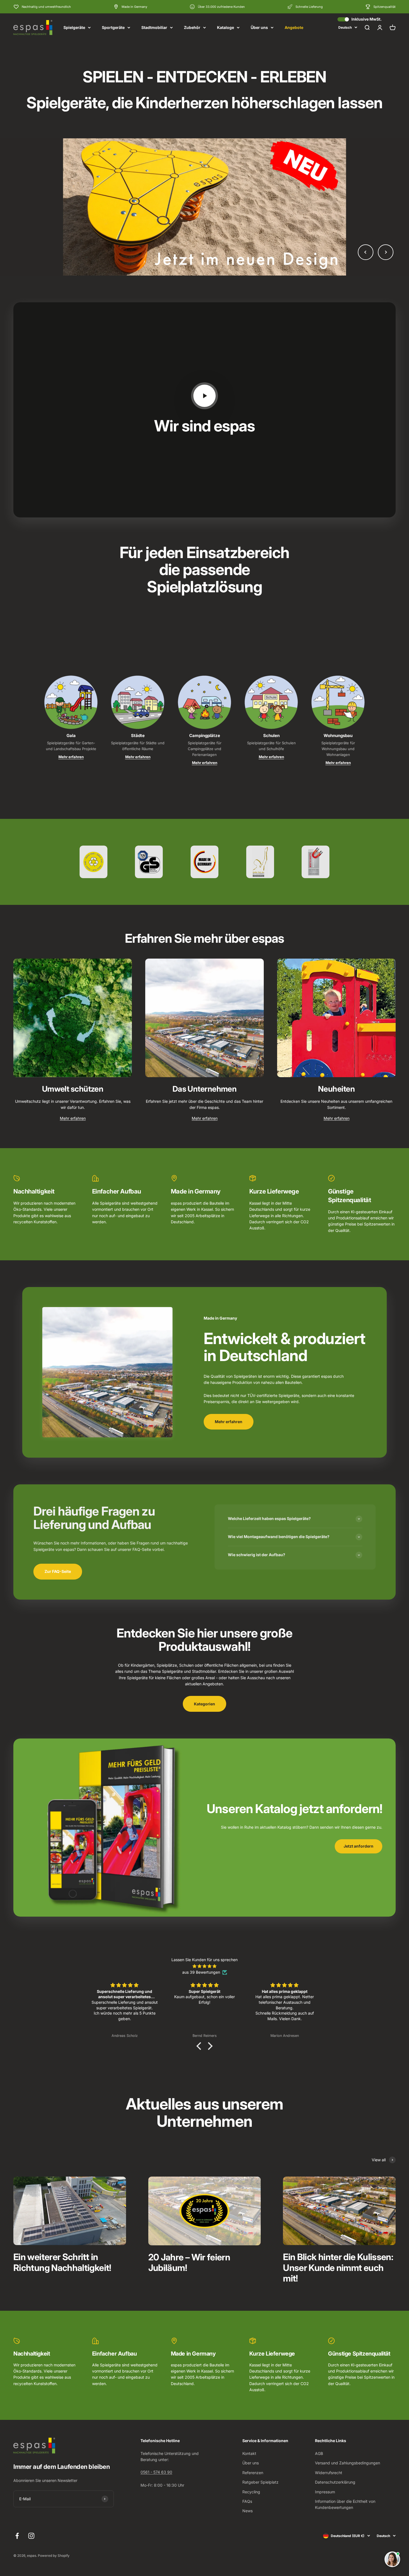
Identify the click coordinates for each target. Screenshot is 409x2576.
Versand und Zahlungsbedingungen (348, 2463)
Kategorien (204, 1704)
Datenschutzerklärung (335, 2482)
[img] (204, 1966)
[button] (200, 2046)
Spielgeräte (74, 27)
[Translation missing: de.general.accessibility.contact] (392, 2559)
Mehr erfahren (71, 757)
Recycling (251, 2492)
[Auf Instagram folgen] (31, 2536)
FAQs (247, 2501)
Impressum (325, 2492)
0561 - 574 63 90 (156, 2472)
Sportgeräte (113, 27)
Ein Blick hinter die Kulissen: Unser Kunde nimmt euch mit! (338, 2268)
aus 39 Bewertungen (201, 1972)
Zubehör (192, 27)
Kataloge (226, 27)
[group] (204, 207)
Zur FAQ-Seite (58, 1571)
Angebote (294, 27)
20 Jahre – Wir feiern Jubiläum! (189, 2262)
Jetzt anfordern (359, 1846)
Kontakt (249, 2453)
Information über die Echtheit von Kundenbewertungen (345, 2504)
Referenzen (253, 2473)
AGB (319, 2453)
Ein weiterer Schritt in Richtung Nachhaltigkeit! (62, 2262)
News (247, 2511)
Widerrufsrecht (329, 2473)
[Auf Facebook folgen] (17, 2536)
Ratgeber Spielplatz (260, 2482)
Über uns (259, 27)
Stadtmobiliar (154, 27)
